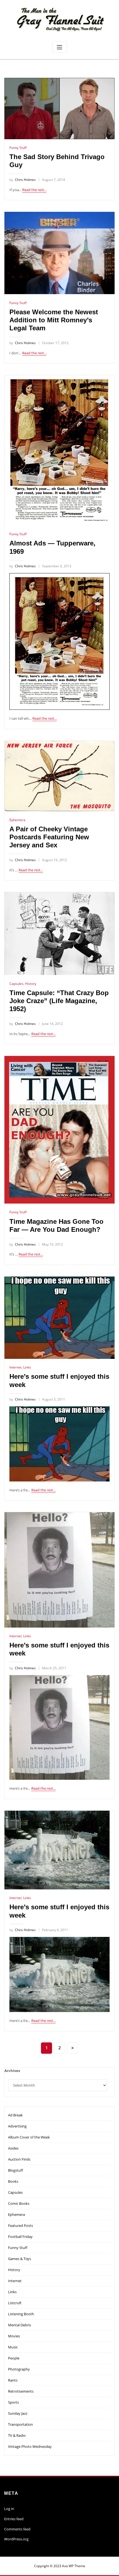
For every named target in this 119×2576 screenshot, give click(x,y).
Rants (13, 2380)
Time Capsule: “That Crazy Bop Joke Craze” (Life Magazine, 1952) (59, 1001)
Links (27, 1367)
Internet (15, 1367)
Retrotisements (21, 2391)
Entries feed (14, 2519)
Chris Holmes (23, 180)
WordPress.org (16, 2539)
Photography (19, 2369)
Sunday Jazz (18, 2413)
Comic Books (19, 2203)
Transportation (20, 2424)
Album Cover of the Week (29, 2137)
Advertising (17, 2126)
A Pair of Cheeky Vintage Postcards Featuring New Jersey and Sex (49, 837)
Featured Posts (20, 2226)
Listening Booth (21, 2314)
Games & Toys (20, 2259)
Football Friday (20, 2237)
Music (13, 2347)
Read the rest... (34, 190)
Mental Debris (20, 2325)
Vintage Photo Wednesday (30, 2446)
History (31, 984)
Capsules (16, 984)
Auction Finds (19, 2159)
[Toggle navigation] (59, 47)
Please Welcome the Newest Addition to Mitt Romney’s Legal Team (54, 320)
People (14, 2358)
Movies (14, 2336)
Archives (12, 2071)
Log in (9, 2509)
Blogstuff (15, 2170)
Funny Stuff (18, 148)
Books (13, 2181)
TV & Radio (17, 2435)
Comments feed (17, 2529)
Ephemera (17, 820)
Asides (13, 2148)
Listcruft (15, 2303)
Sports (13, 2402)
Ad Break (15, 2115)
